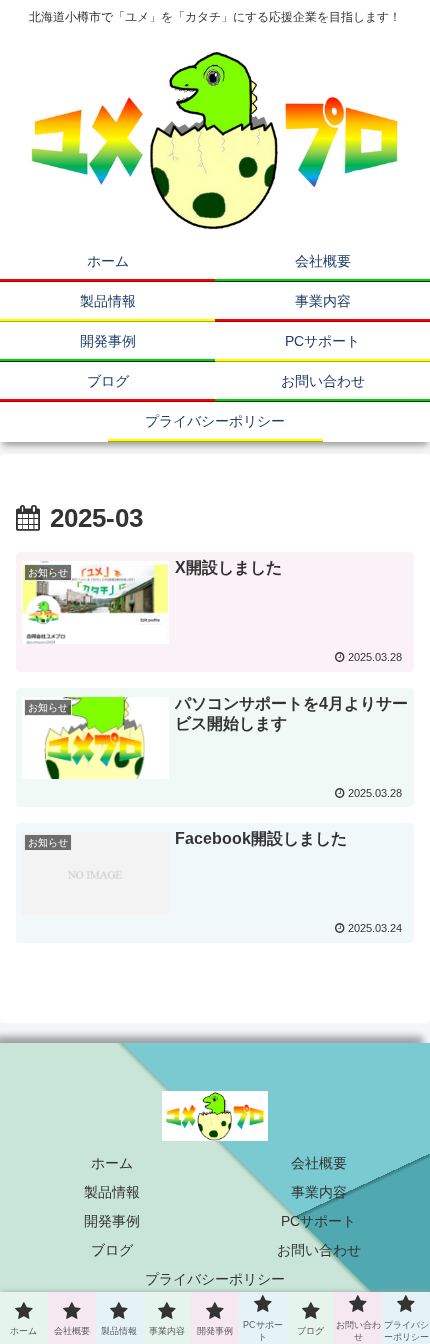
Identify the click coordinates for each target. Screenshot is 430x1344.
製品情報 (112, 1192)
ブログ (112, 1250)
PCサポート (318, 1221)
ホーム (112, 1163)
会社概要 (319, 1163)
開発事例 (112, 1221)
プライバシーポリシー (215, 1279)
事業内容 (319, 1192)
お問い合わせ (319, 1250)
